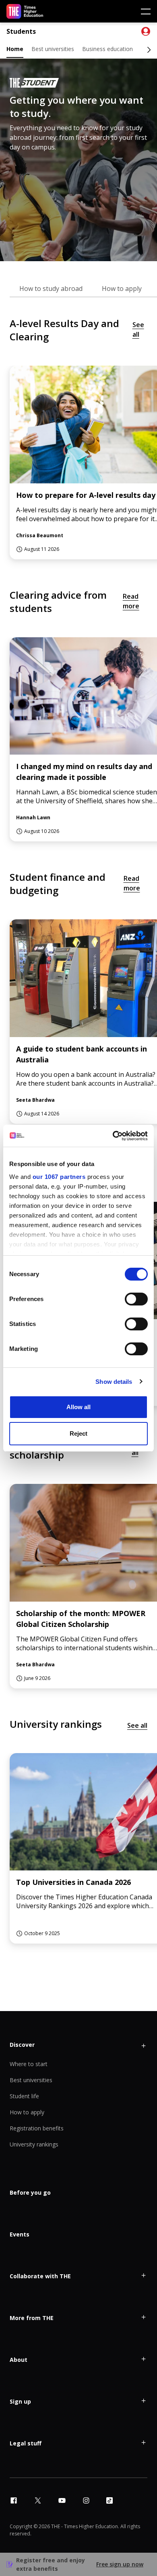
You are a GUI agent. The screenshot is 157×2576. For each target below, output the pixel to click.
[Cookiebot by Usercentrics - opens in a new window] (113, 1136)
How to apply (27, 2112)
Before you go (30, 2192)
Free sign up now (120, 2564)
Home (15, 49)
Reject (78, 1433)
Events (20, 2234)
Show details (114, 1382)
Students (21, 32)
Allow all (78, 1407)
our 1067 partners (59, 1177)
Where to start (29, 2064)
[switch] (136, 1299)
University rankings (34, 2144)
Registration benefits (37, 2128)
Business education (107, 49)
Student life (24, 2096)
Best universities (53, 49)
